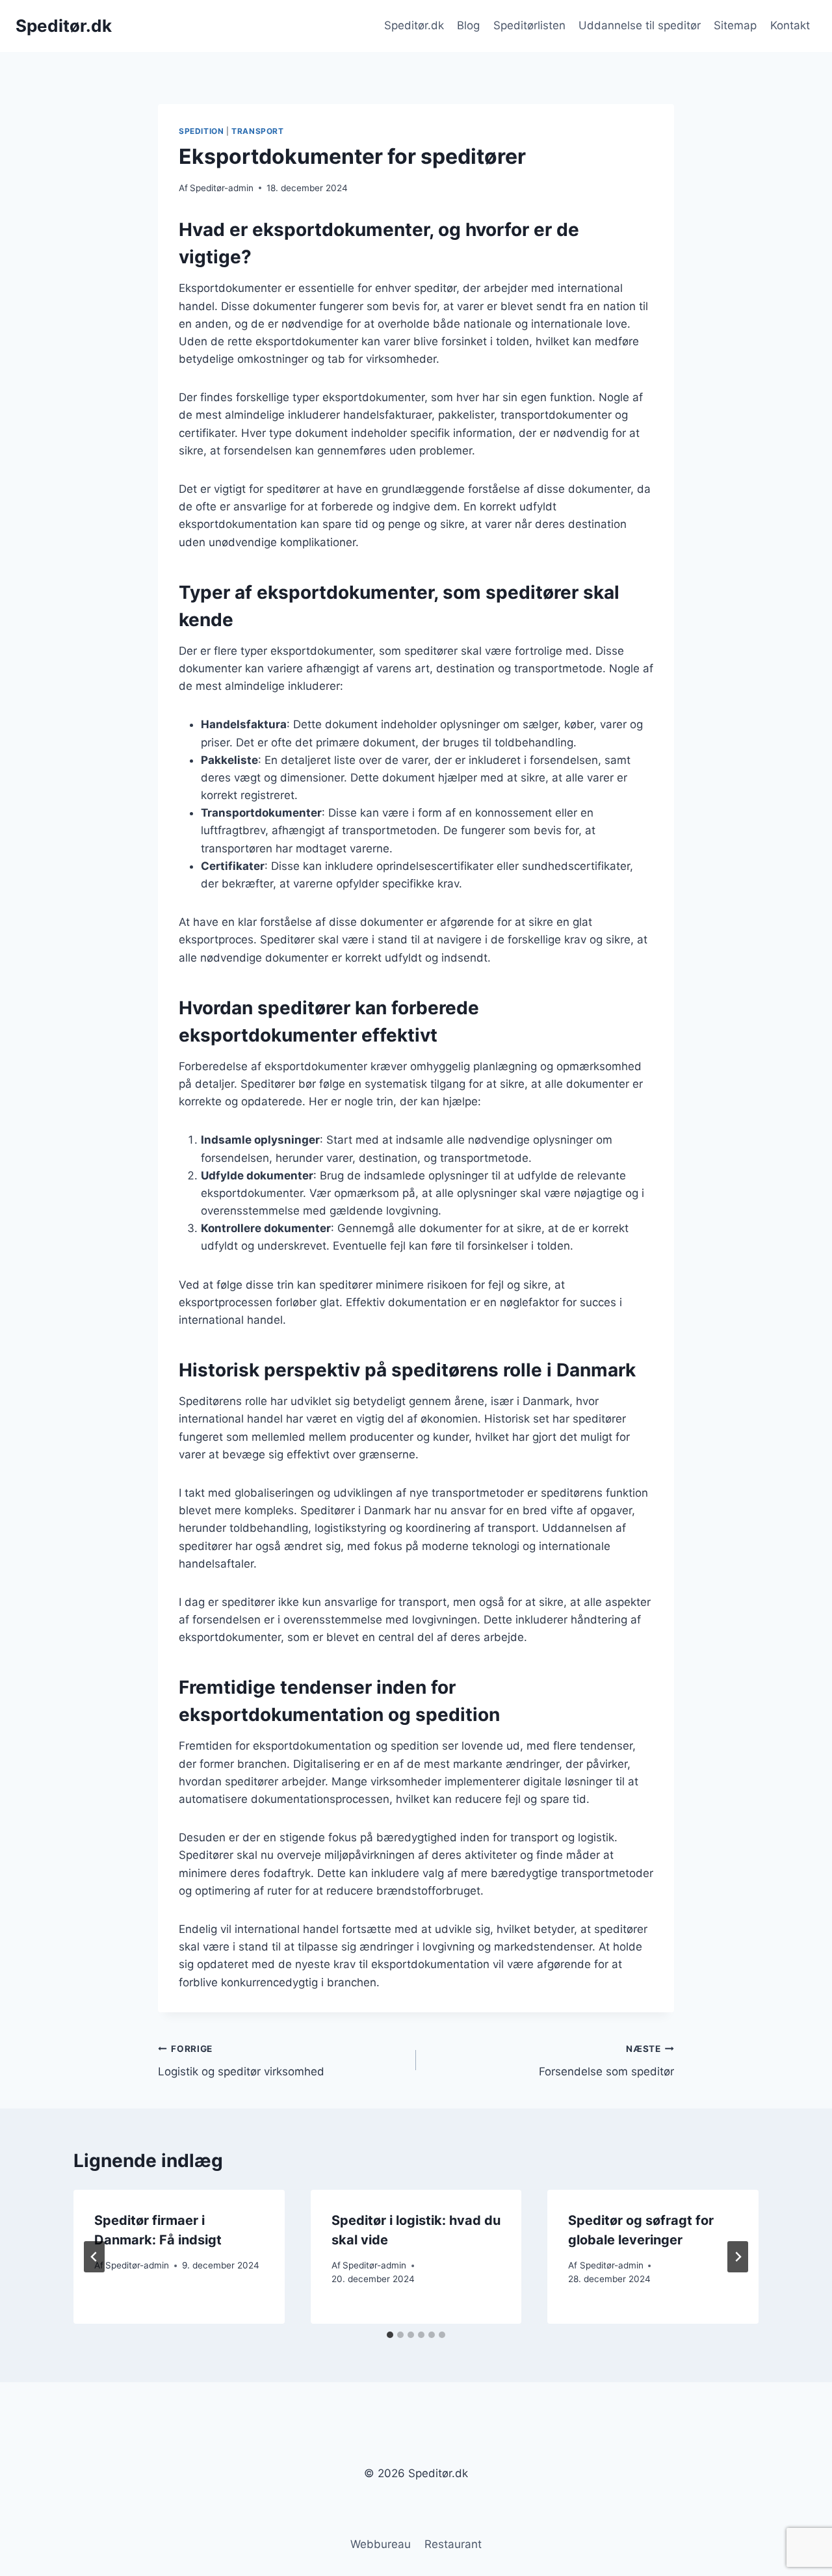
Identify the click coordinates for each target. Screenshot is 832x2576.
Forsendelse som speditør (606, 2061)
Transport (257, 131)
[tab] (390, 2335)
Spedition (201, 131)
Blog (468, 25)
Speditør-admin (222, 188)
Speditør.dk (414, 25)
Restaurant (453, 2544)
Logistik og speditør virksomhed (241, 2061)
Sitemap (735, 25)
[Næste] (738, 2257)
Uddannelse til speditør (640, 25)
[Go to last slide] (94, 2257)
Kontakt (790, 25)
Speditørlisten (529, 25)
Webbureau (381, 2544)
